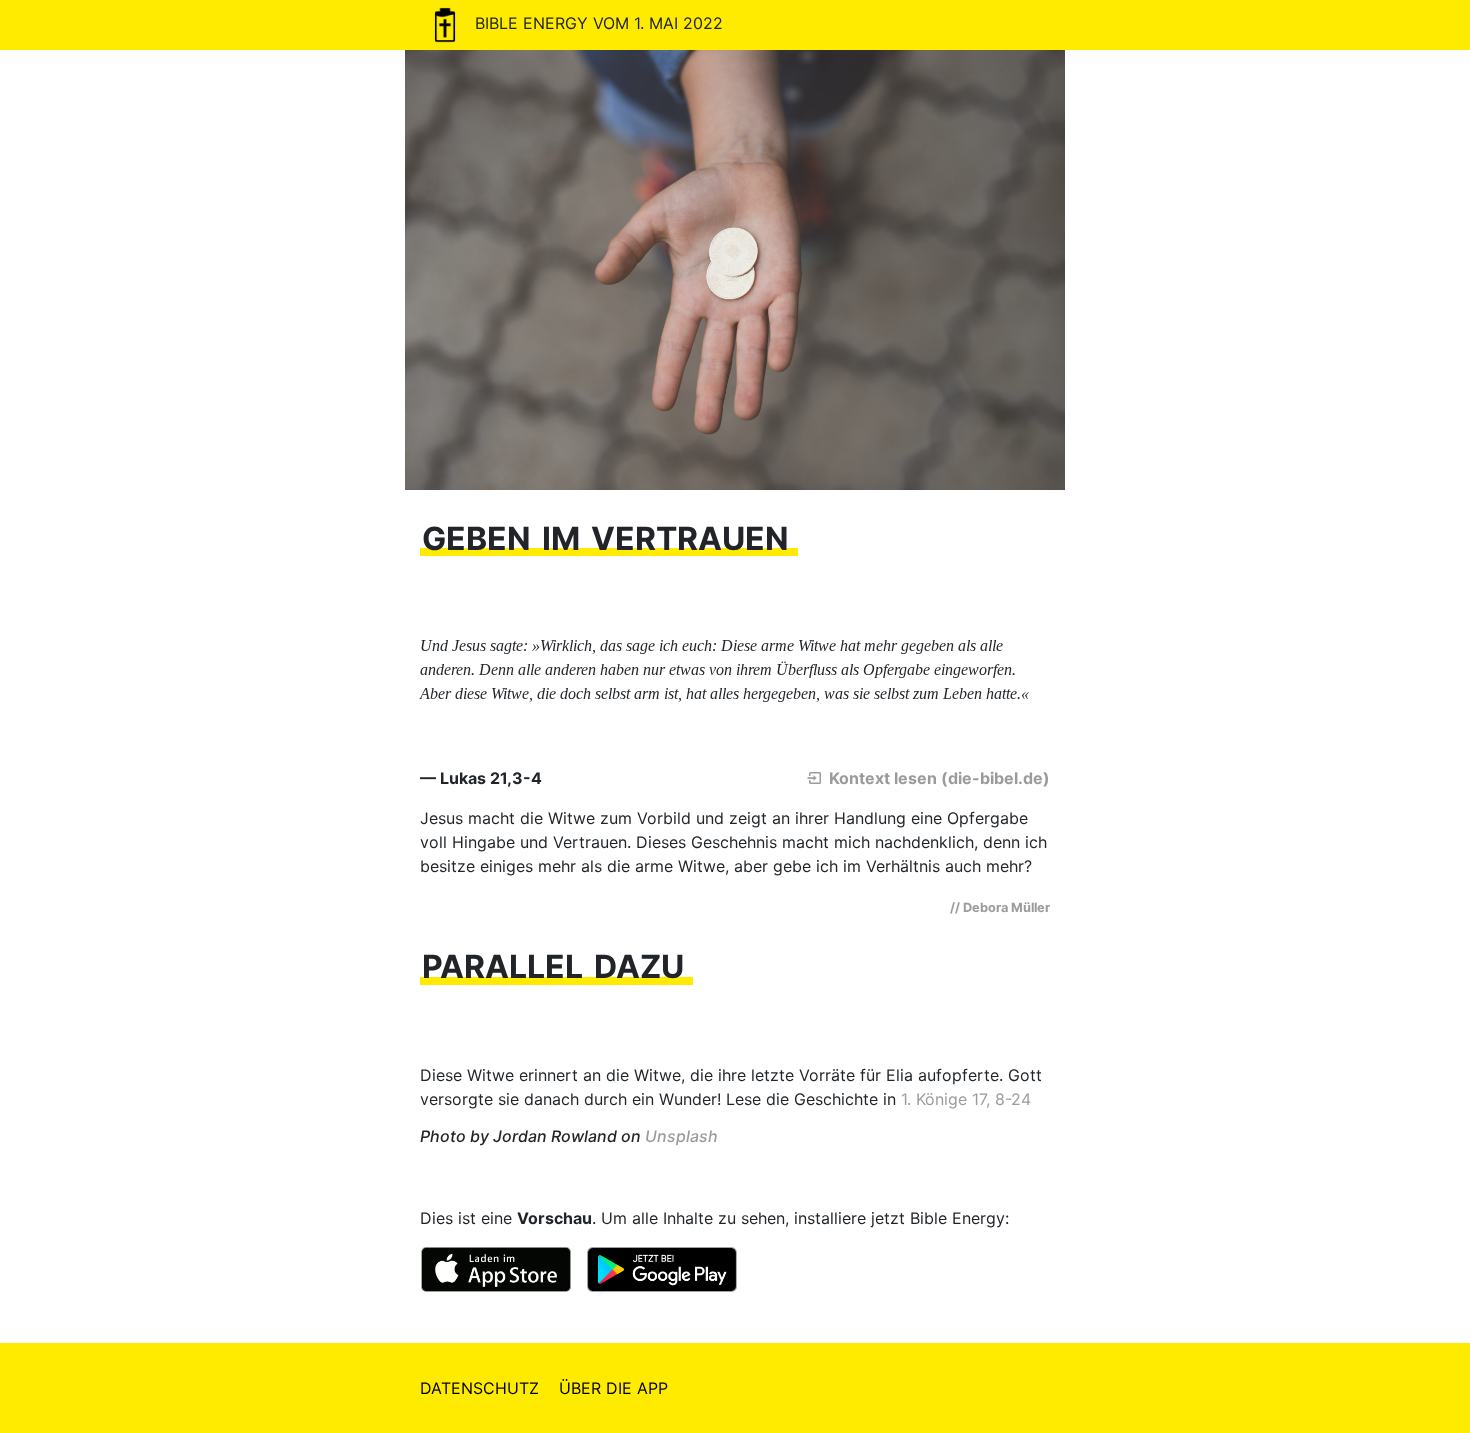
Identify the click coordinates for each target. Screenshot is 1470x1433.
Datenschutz (479, 1388)
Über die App (613, 1388)
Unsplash (681, 1136)
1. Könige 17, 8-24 (966, 1099)
